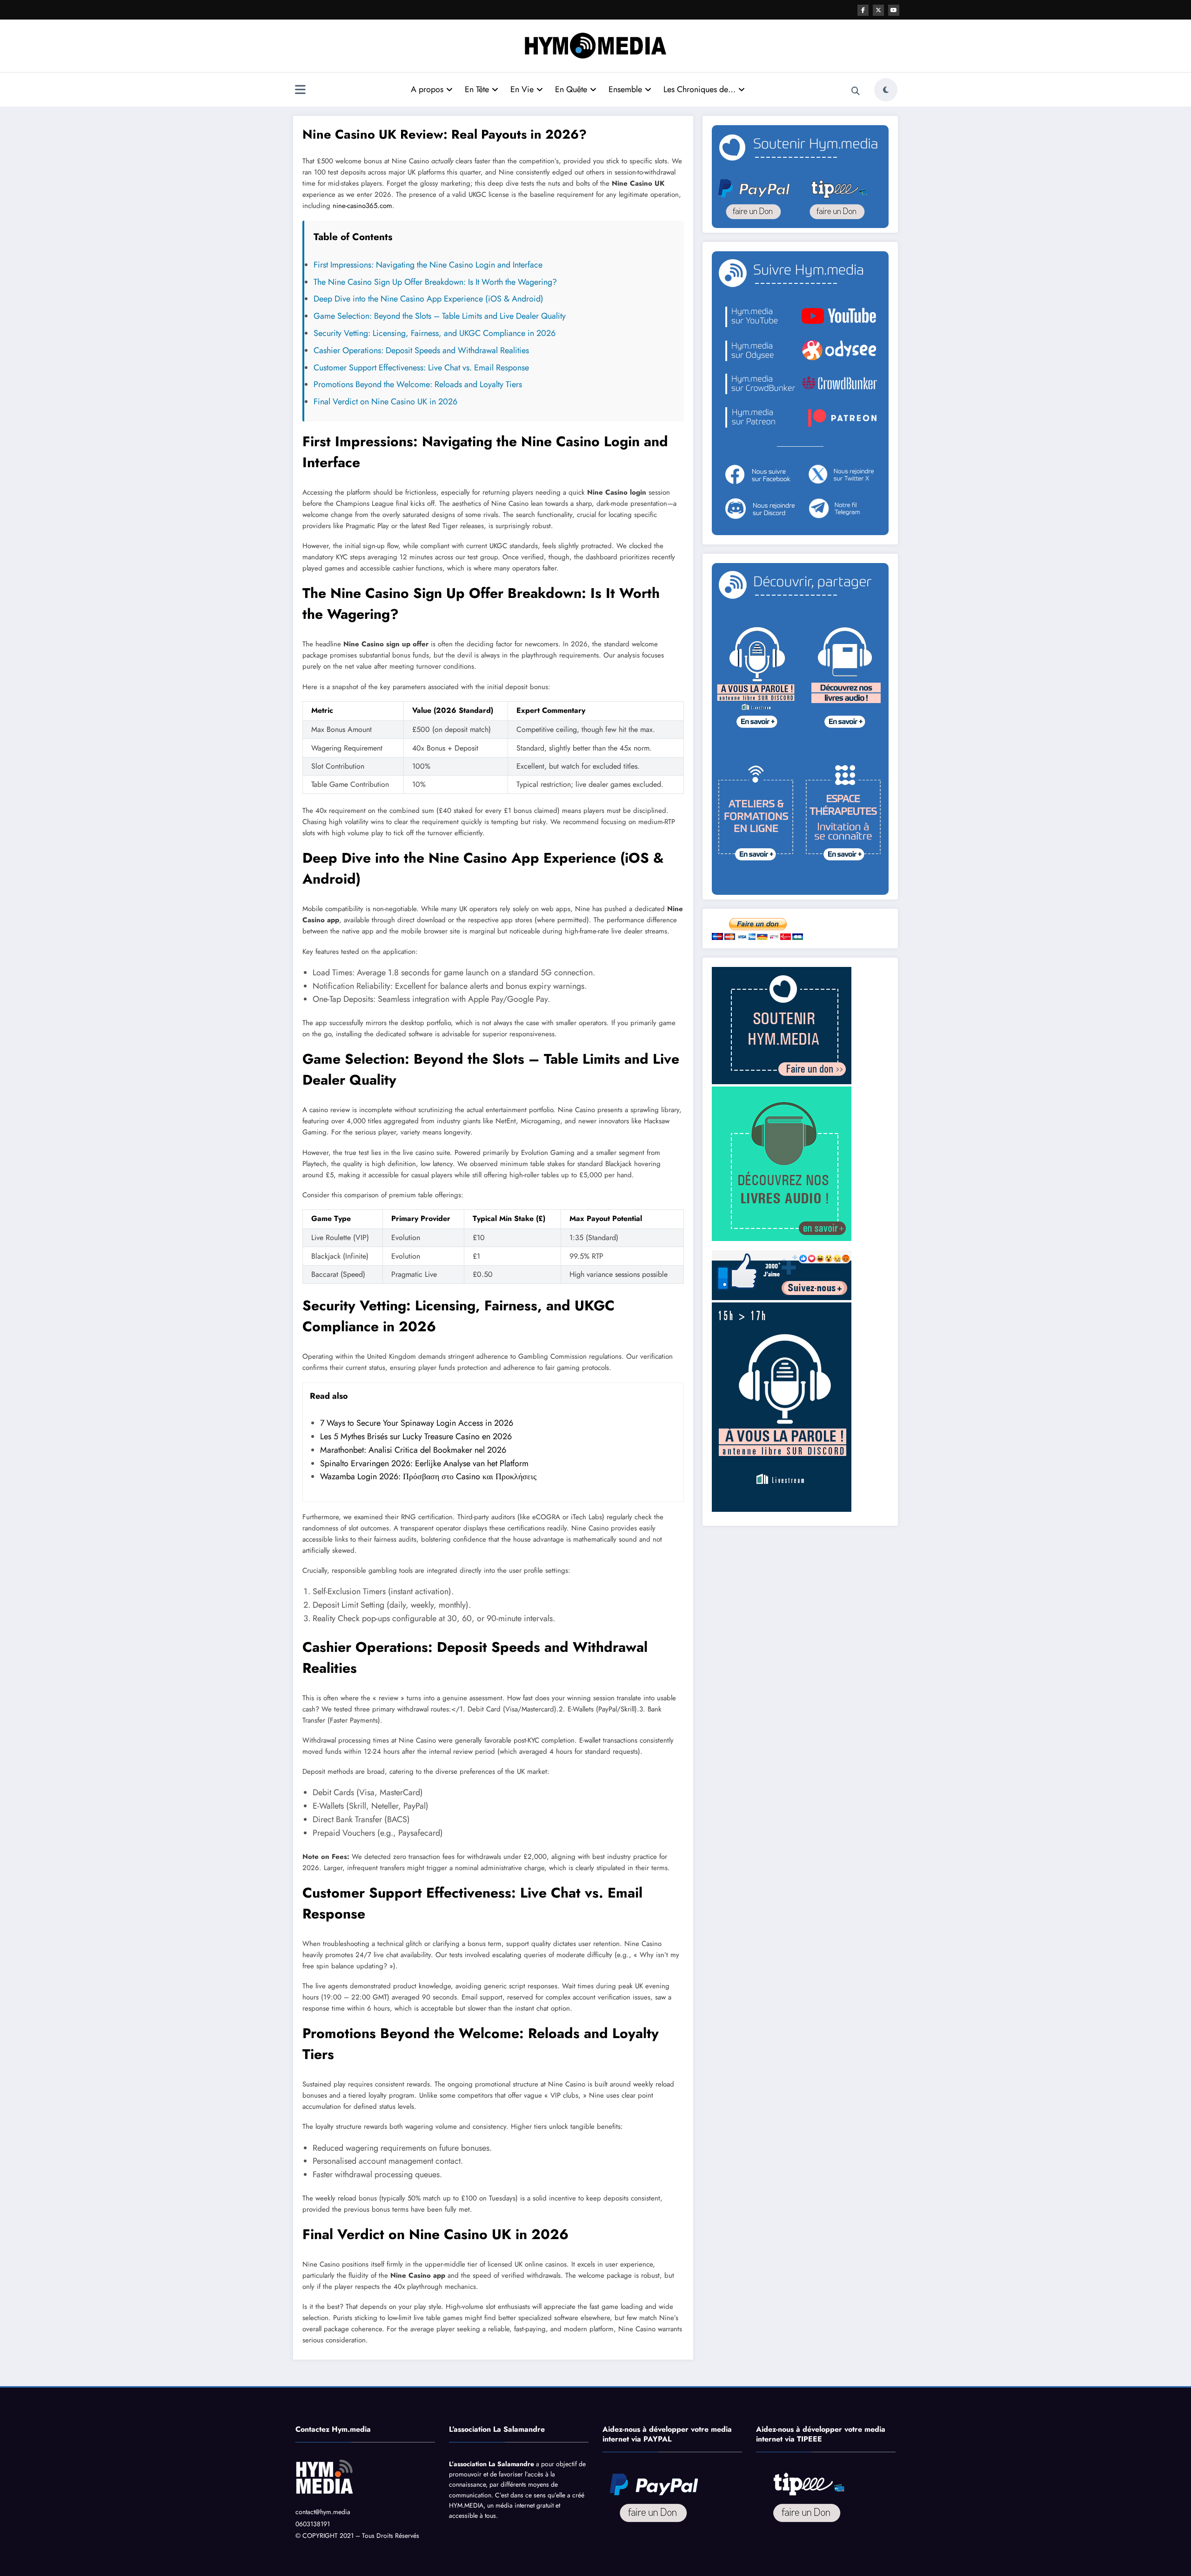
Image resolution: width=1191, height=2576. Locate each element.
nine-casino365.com (362, 206)
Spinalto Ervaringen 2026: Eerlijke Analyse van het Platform (424, 1463)
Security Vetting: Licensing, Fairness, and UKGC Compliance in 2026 (435, 333)
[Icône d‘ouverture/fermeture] (300, 91)
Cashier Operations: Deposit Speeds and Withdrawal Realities (421, 350)
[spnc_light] (886, 90)
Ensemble (625, 89)
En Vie (522, 89)
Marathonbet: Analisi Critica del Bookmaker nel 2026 (413, 1450)
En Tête (477, 89)
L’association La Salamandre (492, 2464)
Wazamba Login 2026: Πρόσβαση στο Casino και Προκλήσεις (428, 1476)
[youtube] (894, 10)
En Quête (571, 89)
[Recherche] (856, 91)
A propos (427, 89)
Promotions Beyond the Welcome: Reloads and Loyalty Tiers (418, 384)
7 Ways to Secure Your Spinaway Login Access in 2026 (417, 1423)
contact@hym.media (323, 2512)
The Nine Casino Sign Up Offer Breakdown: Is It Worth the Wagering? (435, 282)
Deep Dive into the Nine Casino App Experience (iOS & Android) (428, 299)
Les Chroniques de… (699, 89)
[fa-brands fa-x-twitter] (878, 10)
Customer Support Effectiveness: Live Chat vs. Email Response (421, 368)
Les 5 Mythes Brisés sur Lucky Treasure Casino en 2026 (416, 1436)
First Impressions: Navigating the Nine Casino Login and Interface (428, 265)
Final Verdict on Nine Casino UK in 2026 (385, 402)
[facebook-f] (863, 10)
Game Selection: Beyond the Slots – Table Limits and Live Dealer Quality (440, 316)
